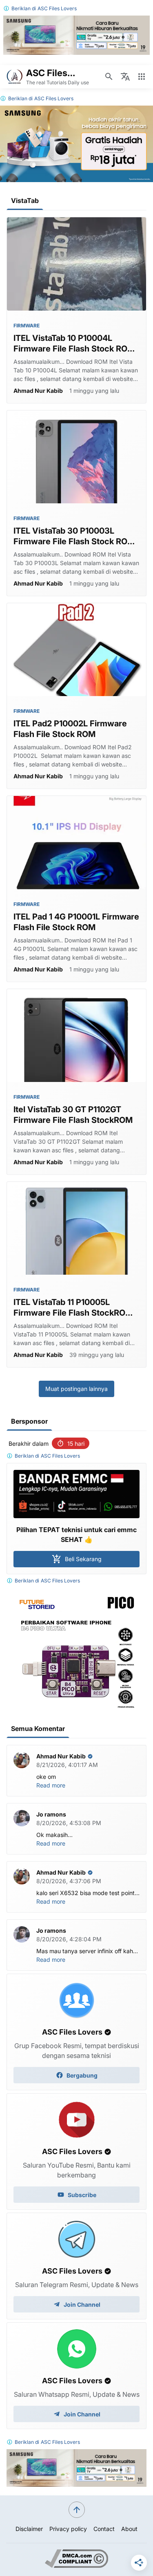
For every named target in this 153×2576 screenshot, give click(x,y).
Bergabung (82, 2075)
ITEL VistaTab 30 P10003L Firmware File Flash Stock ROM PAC (74, 536)
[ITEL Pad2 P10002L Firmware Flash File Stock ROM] (76, 650)
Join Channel (82, 2304)
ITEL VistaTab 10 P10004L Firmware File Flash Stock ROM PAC (74, 344)
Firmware (27, 326)
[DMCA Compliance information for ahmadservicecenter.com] (76, 2566)
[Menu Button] (142, 77)
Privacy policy (68, 2529)
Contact (104, 2529)
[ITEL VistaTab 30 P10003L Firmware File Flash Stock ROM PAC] (76, 457)
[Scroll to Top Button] (77, 2510)
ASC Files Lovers (57, 8)
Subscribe (82, 2195)
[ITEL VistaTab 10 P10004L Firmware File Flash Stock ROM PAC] (76, 264)
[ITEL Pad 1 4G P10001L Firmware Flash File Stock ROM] (76, 842)
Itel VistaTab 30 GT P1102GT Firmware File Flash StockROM (73, 1115)
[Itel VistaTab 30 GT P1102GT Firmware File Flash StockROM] (76, 1036)
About (129, 2529)
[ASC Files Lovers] (15, 77)
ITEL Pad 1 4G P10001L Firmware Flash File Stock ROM (76, 922)
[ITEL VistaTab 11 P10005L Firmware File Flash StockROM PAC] (76, 1228)
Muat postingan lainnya (76, 1389)
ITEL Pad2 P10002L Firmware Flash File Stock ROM (70, 729)
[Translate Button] (125, 77)
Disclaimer (29, 2529)
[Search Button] (109, 77)
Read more (51, 1785)
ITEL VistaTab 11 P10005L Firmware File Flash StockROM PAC (73, 1308)
